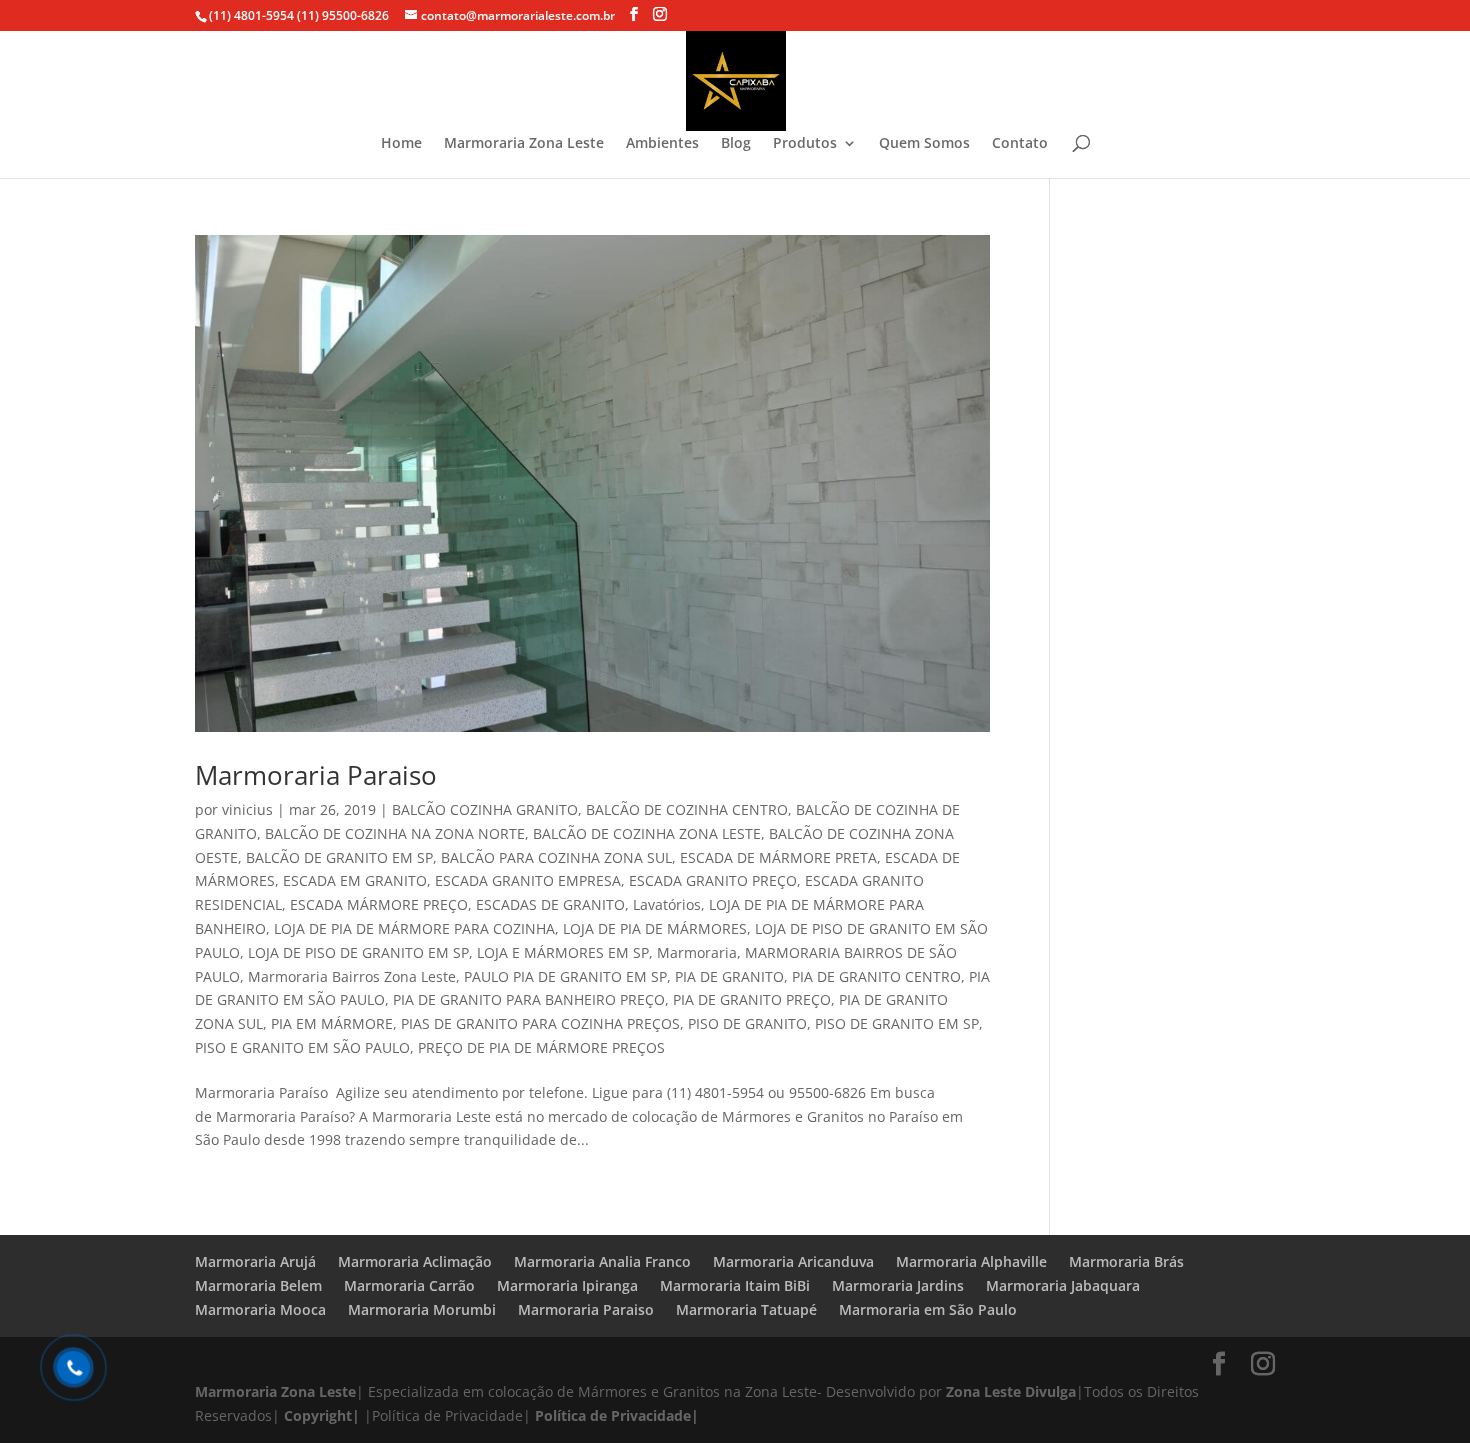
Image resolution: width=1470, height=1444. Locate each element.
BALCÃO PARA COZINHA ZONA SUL (556, 857)
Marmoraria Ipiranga (567, 1285)
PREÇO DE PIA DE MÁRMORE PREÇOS (541, 1047)
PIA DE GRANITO (729, 976)
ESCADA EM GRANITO (355, 880)
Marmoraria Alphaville (971, 1261)
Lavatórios (667, 904)
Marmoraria (697, 952)
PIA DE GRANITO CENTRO (876, 976)
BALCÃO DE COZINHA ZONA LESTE (647, 833)
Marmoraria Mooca (260, 1309)
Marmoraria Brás (1126, 1261)
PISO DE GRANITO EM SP (897, 1023)
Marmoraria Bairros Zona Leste (352, 976)
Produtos (805, 144)
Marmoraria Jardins (898, 1285)
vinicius (247, 809)
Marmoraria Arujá (255, 1261)
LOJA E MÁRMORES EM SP (563, 952)
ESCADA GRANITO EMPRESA (528, 880)
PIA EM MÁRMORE (332, 1023)
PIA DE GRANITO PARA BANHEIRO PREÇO (529, 999)
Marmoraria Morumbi (422, 1309)
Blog (736, 144)
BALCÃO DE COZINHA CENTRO (687, 809)
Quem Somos (924, 144)
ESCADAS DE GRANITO (550, 904)
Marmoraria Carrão (409, 1285)
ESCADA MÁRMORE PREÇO (379, 904)
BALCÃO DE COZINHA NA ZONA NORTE (395, 833)
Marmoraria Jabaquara (1063, 1285)
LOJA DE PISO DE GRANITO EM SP (358, 952)
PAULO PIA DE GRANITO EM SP (565, 976)
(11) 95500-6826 (341, 15)
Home (401, 144)
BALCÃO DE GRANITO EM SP (339, 857)
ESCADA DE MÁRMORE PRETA (778, 857)
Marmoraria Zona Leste (524, 144)
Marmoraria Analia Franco (602, 1261)
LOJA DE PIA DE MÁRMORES (655, 928)
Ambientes (662, 144)
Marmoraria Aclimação (415, 1261)
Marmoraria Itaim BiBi (735, 1285)
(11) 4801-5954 (251, 15)
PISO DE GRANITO (747, 1023)
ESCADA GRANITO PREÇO (713, 880)
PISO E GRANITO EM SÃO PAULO (302, 1047)
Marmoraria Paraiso (316, 775)
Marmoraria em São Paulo (928, 1309)
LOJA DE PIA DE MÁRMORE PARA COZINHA (414, 928)
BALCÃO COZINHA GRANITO (485, 809)
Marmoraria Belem (258, 1285)
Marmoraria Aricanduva (793, 1261)
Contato (1020, 144)
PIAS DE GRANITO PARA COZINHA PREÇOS (540, 1023)
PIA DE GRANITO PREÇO (752, 999)
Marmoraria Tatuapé (746, 1309)
